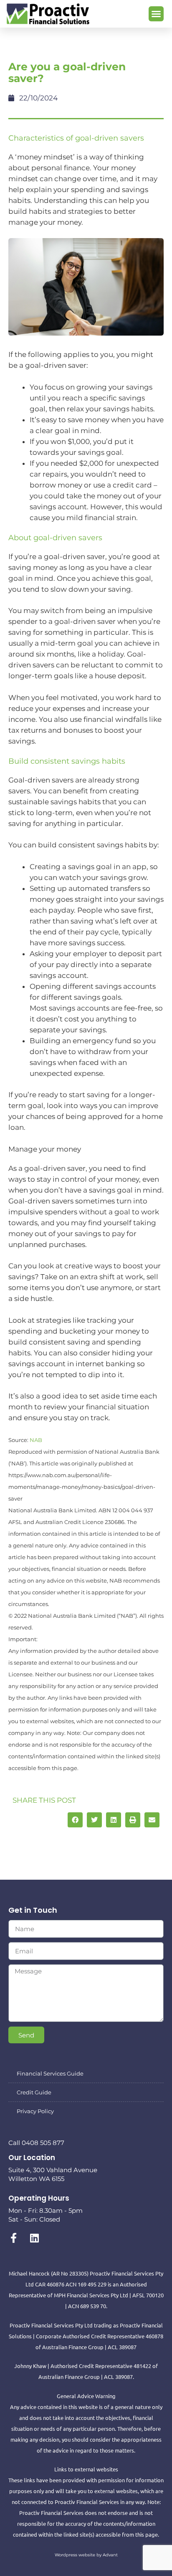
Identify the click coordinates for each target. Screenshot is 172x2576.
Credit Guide (34, 2092)
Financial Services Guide (50, 2073)
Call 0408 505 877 (36, 2143)
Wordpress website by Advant (86, 2555)
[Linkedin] (34, 2238)
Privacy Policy (35, 2111)
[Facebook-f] (13, 2238)
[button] (156, 14)
